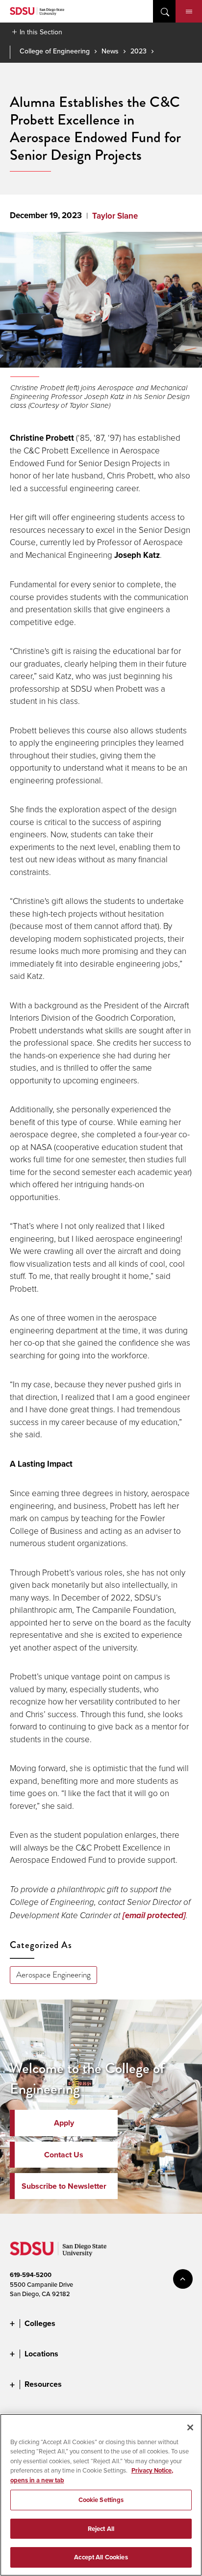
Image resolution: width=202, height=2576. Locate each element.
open (164, 11)
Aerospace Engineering (53, 1975)
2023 (139, 51)
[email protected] (154, 1915)
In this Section (41, 32)
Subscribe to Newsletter (64, 2186)
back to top (183, 2279)
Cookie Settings (101, 2500)
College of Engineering (55, 51)
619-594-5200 (31, 2275)
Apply (64, 2123)
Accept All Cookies (101, 2557)
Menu (189, 11)
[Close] (190, 2427)
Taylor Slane (115, 216)
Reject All (101, 2529)
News (110, 51)
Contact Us (64, 2155)
